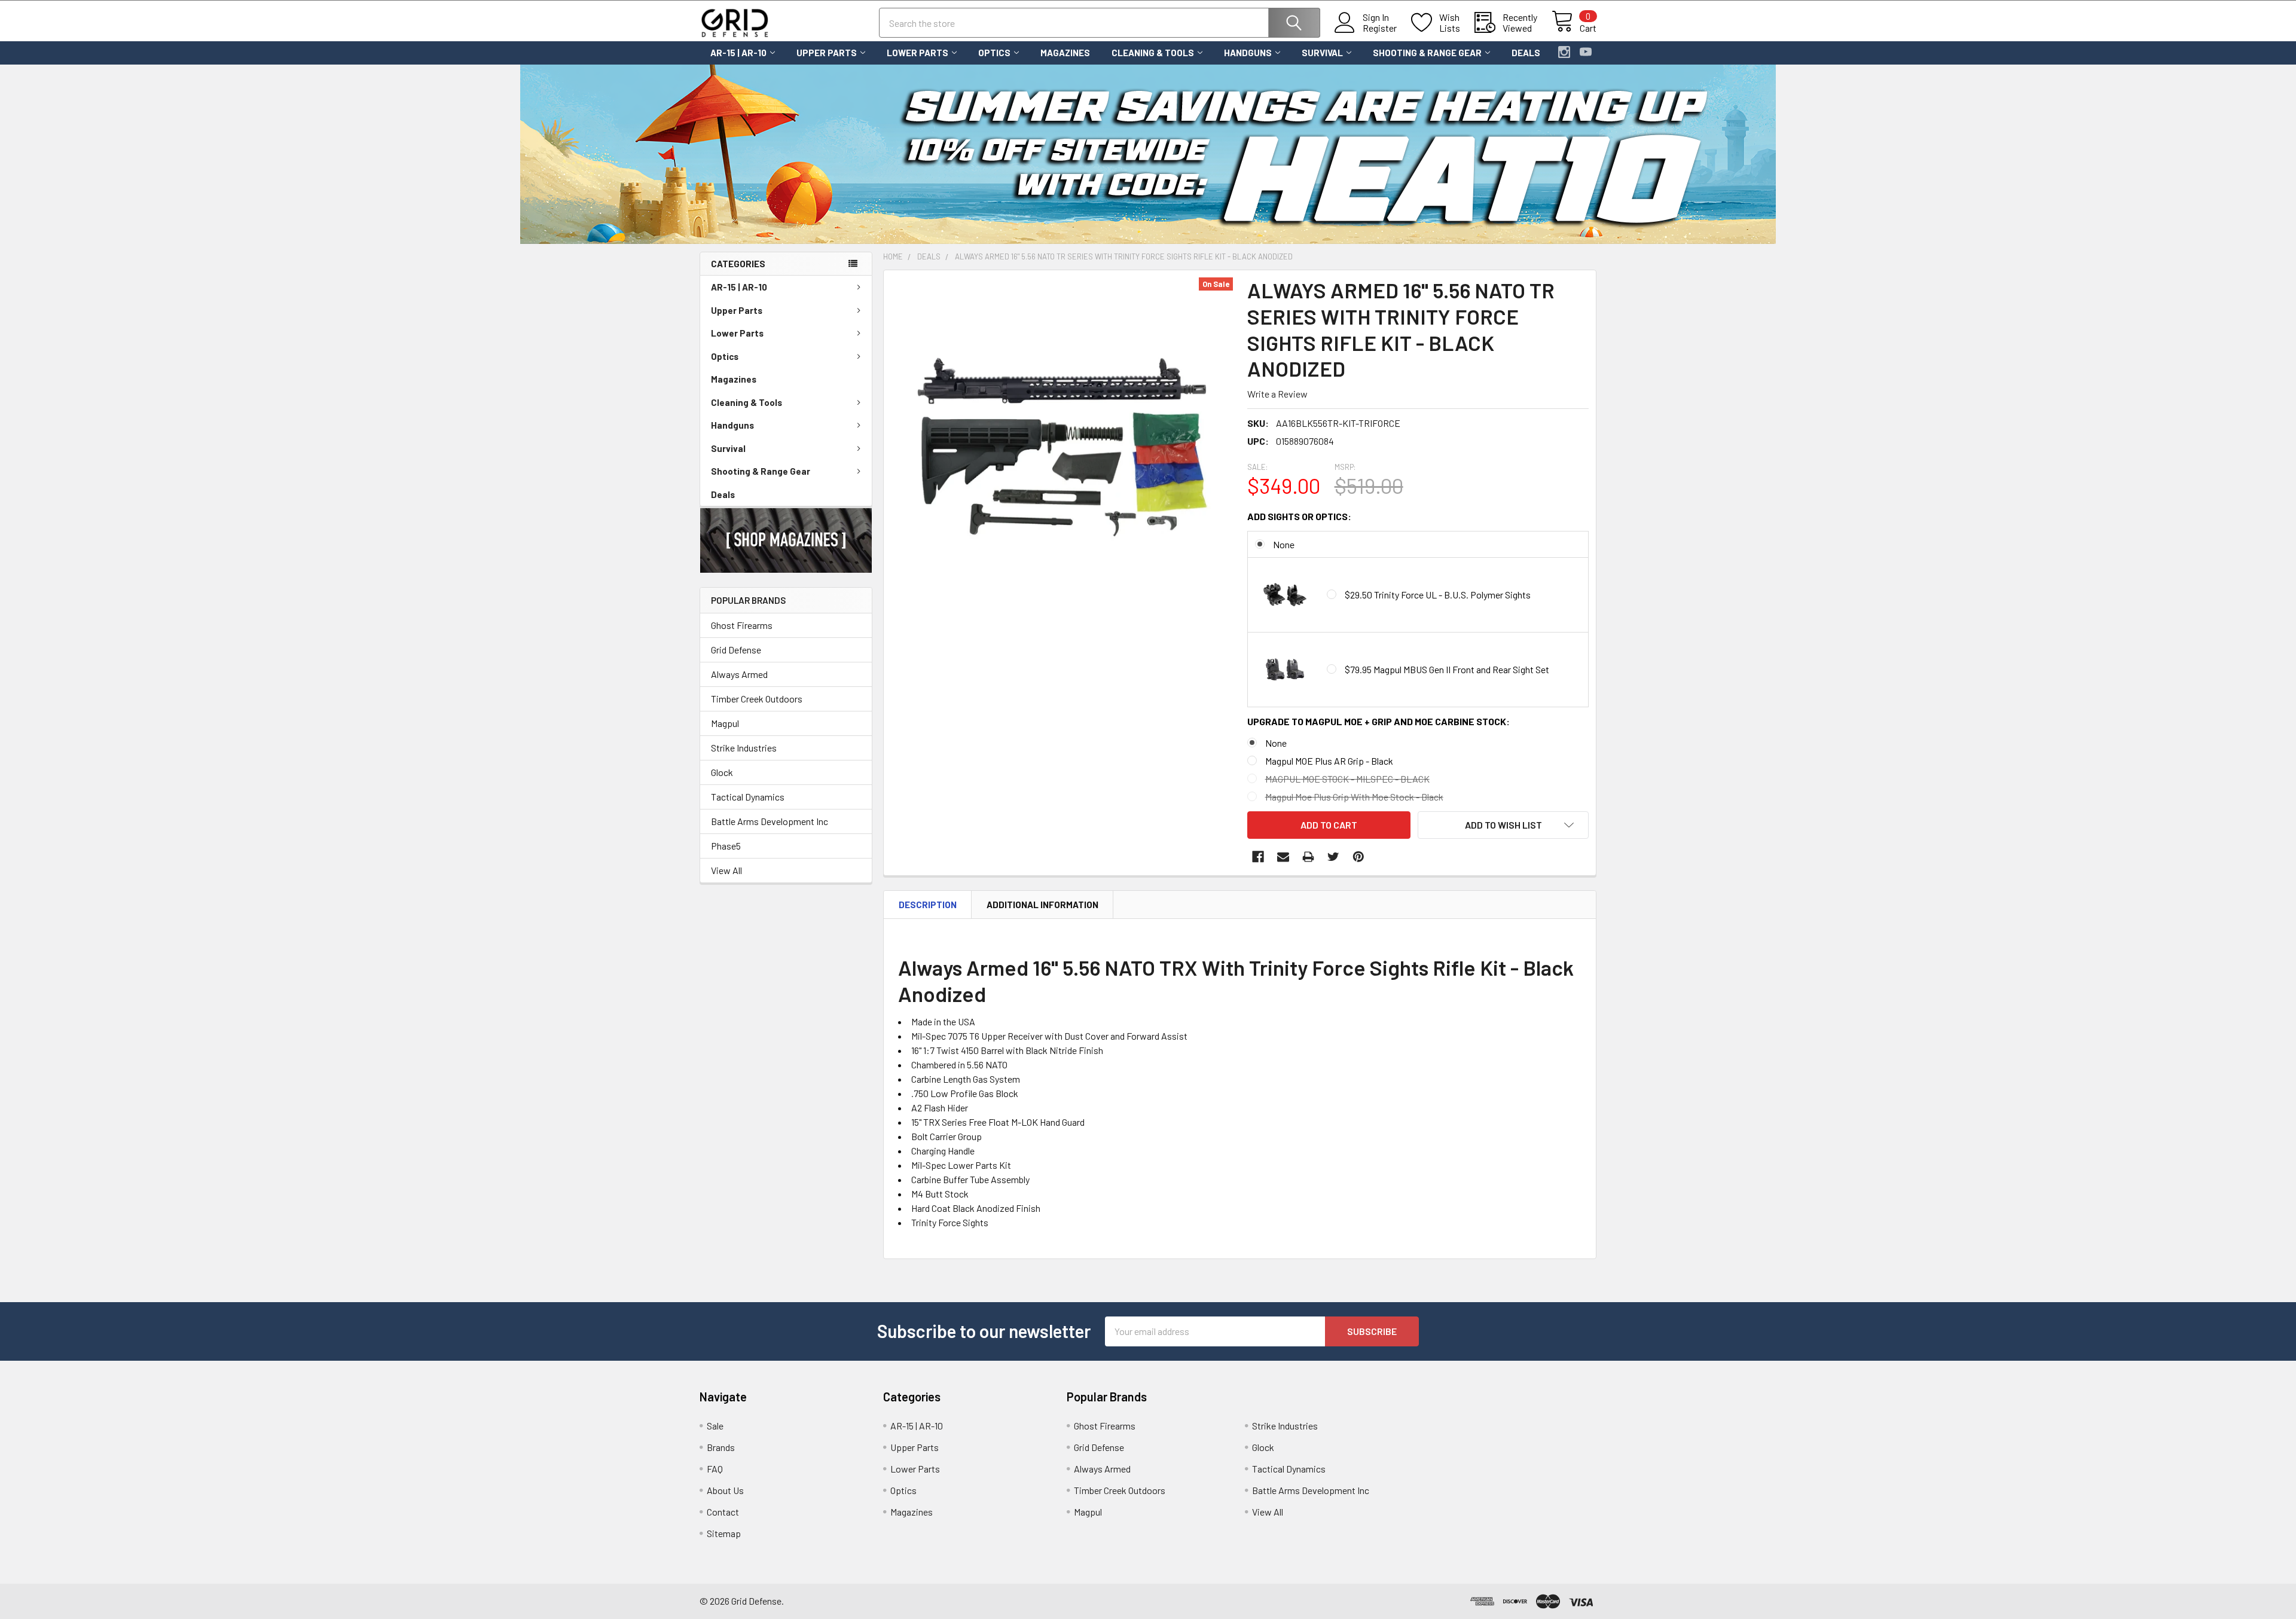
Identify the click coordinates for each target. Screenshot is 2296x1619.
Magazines (1065, 53)
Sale (715, 1426)
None (1284, 544)
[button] (786, 540)
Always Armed (739, 674)
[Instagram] (1564, 52)
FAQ (715, 1469)
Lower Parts (918, 53)
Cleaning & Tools (1153, 53)
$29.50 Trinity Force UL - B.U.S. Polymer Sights (1438, 595)
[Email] (1283, 857)
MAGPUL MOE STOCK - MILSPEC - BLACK (1347, 779)
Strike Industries (744, 748)
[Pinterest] (1358, 857)
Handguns (1248, 53)
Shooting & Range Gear (1427, 53)
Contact (723, 1512)
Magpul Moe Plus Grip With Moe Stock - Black (1354, 797)
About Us (725, 1490)
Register (1380, 28)
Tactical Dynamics (748, 797)
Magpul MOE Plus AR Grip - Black (1329, 761)
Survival (1322, 53)
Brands (721, 1447)
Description (928, 905)
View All (726, 870)
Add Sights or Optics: (1299, 516)
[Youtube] (1586, 52)
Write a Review (1277, 394)
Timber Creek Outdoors (757, 699)
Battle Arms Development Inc (770, 821)
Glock (722, 772)
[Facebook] (1258, 857)
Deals (1526, 53)
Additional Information (1042, 905)
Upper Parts (827, 53)
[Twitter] (1333, 857)
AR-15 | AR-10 (738, 53)
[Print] (1308, 857)
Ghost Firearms (742, 625)
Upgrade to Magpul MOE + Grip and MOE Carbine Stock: (1378, 721)
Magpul (725, 723)
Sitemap (724, 1533)
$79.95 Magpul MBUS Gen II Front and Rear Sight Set (1447, 669)
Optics (994, 53)
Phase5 (726, 846)
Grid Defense (736, 650)
